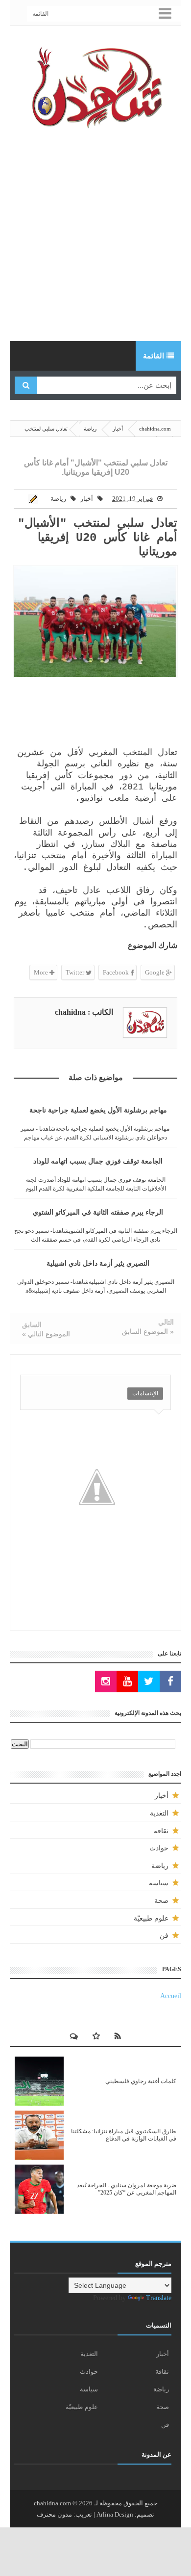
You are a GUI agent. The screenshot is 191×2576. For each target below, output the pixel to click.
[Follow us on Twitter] (149, 1682)
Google (155, 972)
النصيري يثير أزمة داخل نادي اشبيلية (98, 1263)
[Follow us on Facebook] (170, 1682)
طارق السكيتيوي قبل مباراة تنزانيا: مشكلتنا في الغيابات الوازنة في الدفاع (124, 2135)
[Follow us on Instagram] (106, 1682)
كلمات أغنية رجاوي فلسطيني (141, 2081)
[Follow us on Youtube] (127, 1682)
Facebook (117, 972)
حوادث (159, 1848)
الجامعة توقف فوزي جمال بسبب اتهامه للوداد (98, 1161)
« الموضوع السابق (148, 1331)
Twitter (76, 972)
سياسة (159, 1883)
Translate (159, 2298)
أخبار (87, 499)
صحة (161, 1901)
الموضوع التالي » (46, 1334)
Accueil (171, 1996)
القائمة (40, 14)
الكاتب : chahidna (84, 1012)
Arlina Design (115, 2514)
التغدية (159, 1813)
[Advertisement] (95, 236)
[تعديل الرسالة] (35, 499)
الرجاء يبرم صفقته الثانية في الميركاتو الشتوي (98, 1212)
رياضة (58, 499)
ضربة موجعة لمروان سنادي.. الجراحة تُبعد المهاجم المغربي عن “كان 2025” (127, 2189)
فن (164, 1936)
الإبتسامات (145, 1393)
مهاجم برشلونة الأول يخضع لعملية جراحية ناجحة (98, 1110)
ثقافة (161, 1831)
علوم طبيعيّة (151, 1918)
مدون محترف (54, 2514)
